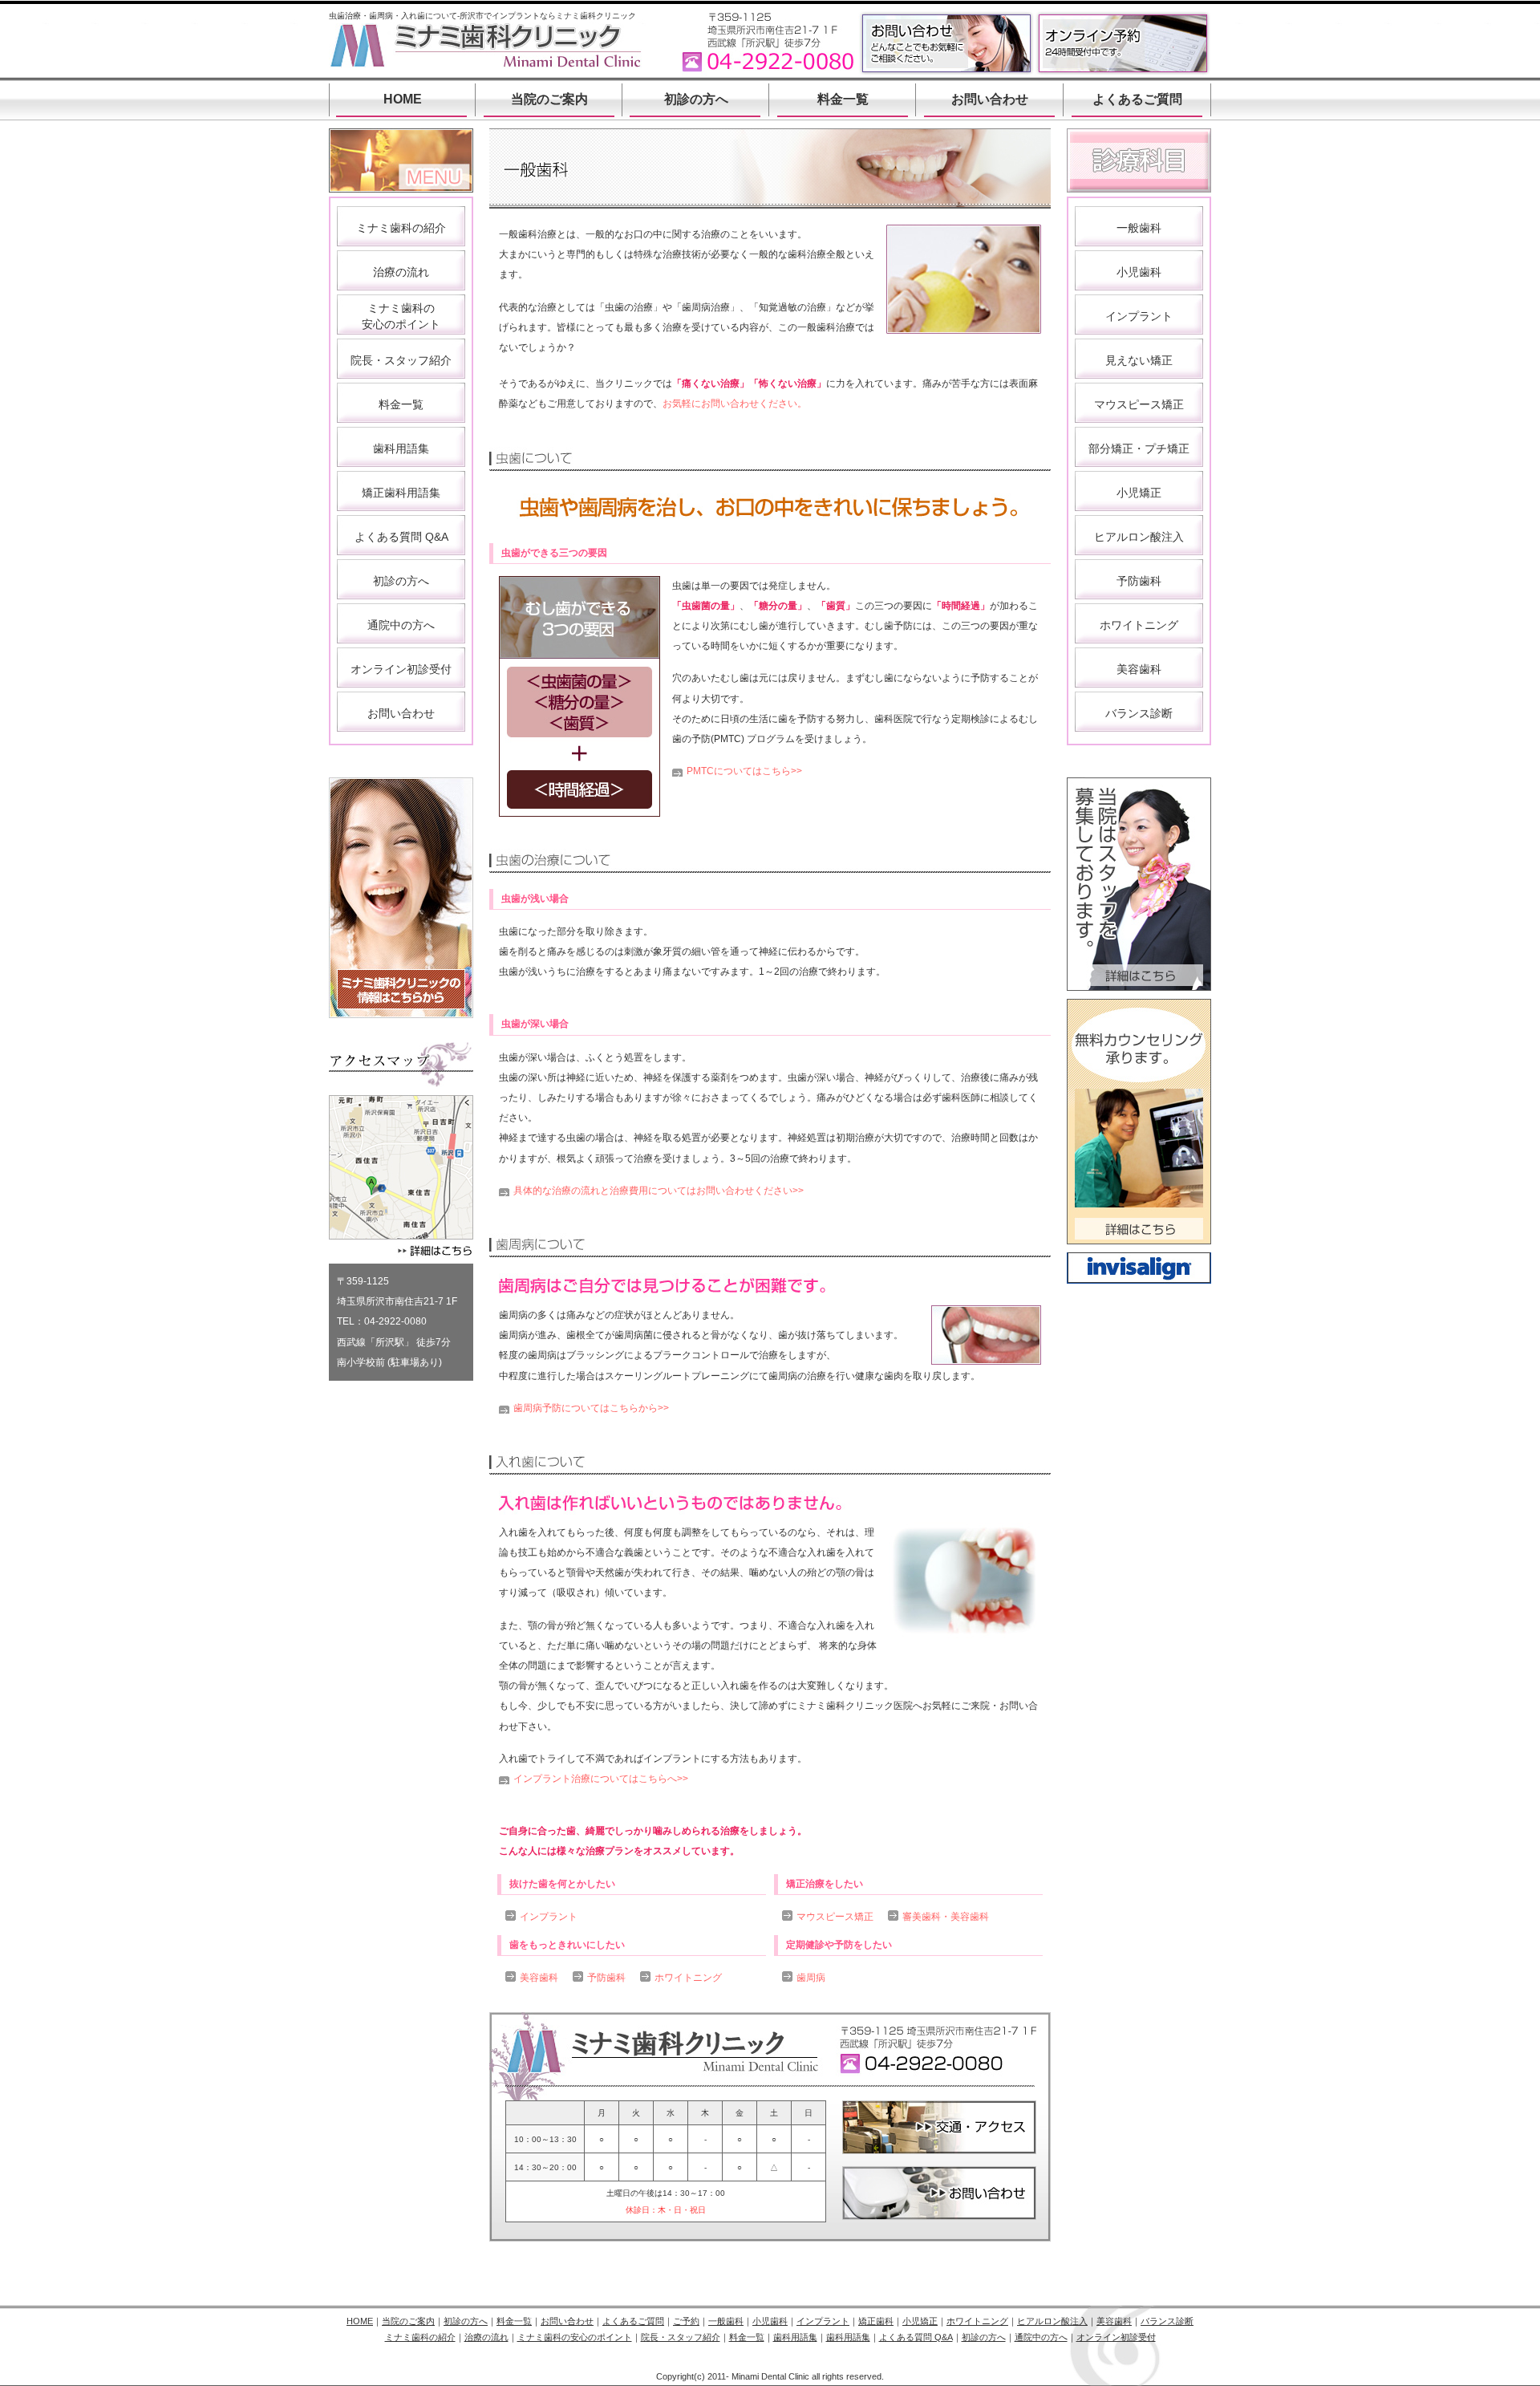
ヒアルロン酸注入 (1139, 537)
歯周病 (811, 1978)
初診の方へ (696, 99)
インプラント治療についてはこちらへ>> (601, 1779)
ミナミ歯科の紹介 (401, 228)
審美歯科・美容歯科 (946, 1917)
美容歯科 (539, 1978)
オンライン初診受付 (401, 669)
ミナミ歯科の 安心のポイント (401, 316)
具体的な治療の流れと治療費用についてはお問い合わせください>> (659, 1191)
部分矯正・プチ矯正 (1139, 448)
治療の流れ (401, 272)
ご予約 (686, 2321)
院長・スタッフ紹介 (401, 360)
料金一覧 (843, 99)
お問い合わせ (990, 99)
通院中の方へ (401, 625)
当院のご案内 (549, 99)
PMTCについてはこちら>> (744, 771)
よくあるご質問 (1137, 99)
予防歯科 (606, 1978)
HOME (403, 99)
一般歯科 (1139, 228)
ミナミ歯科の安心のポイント (575, 2337)
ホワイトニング (688, 1978)
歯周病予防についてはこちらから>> (591, 1408)
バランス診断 (1139, 713)
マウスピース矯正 (835, 1917)
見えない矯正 (1139, 360)
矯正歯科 (876, 2321)
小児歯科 (1139, 272)
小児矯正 (1139, 493)
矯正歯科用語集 (401, 493)
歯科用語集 (401, 448)
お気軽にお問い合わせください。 (735, 404)
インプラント (549, 1917)
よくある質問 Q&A (401, 537)
